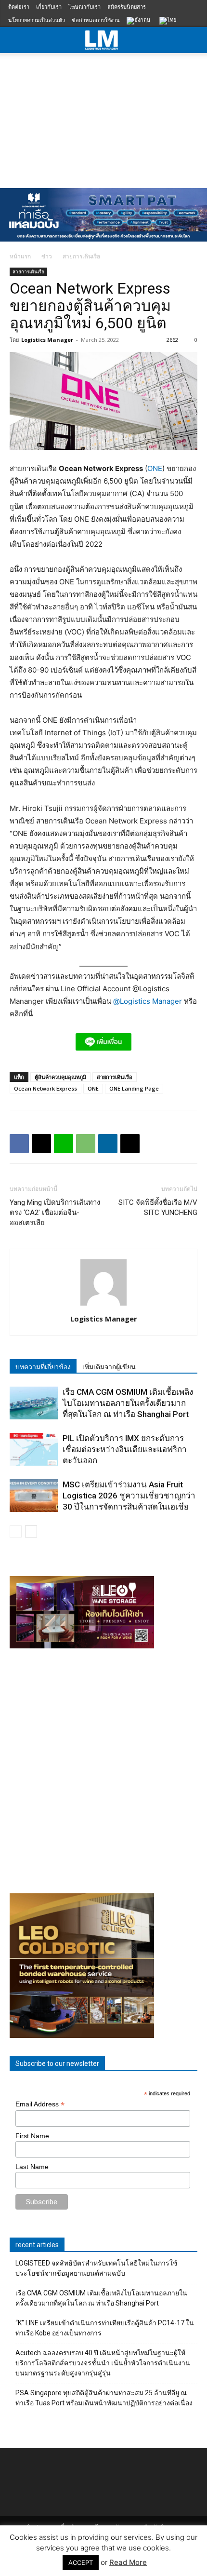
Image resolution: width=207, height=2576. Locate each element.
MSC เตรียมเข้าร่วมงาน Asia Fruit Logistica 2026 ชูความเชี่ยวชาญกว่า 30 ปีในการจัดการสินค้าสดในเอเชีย (129, 1496)
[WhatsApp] (86, 1144)
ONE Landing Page (134, 1088)
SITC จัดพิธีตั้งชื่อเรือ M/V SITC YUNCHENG (158, 1207)
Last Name (32, 2167)
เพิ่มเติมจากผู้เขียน (109, 1367)
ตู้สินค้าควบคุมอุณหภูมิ (60, 1077)
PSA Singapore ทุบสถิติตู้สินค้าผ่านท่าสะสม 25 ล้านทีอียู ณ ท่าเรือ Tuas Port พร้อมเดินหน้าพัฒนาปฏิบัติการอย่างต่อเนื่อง (104, 2398)
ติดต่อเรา (19, 7)
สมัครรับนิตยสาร (127, 7)
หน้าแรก (20, 256)
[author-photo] (103, 1305)
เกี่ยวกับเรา (49, 7)
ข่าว (47, 256)
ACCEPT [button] (81, 2563)
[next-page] (31, 1531)
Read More (128, 2562)
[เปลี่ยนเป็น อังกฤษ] (140, 21)
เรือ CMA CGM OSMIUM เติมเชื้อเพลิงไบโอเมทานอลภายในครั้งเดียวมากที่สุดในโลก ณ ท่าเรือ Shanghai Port (128, 1403)
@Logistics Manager (148, 1001)
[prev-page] (16, 1531)
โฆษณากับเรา (84, 7)
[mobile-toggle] (16, 40)
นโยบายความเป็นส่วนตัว (37, 20)
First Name (32, 2136)
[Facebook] (19, 1144)
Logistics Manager (47, 340)
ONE (155, 468)
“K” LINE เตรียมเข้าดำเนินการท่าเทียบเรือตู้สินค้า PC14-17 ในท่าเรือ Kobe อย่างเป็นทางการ (105, 2328)
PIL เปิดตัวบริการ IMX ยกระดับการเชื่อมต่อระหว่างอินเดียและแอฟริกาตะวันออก (125, 1449)
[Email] (130, 1144)
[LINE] (64, 1144)
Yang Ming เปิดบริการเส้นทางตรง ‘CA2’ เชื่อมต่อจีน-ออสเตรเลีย (55, 1213)
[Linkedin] (108, 1144)
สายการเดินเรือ (81, 256)
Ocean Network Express (45, 1088)
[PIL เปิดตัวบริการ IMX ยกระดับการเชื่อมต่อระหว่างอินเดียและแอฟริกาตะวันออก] (34, 1450)
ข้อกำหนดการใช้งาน (96, 20)
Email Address (40, 2104)
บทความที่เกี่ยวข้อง (43, 1367)
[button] (194, 40)
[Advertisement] (103, 118)
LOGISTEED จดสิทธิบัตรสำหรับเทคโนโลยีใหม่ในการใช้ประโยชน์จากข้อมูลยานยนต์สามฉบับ (97, 2268)
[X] (41, 1144)
